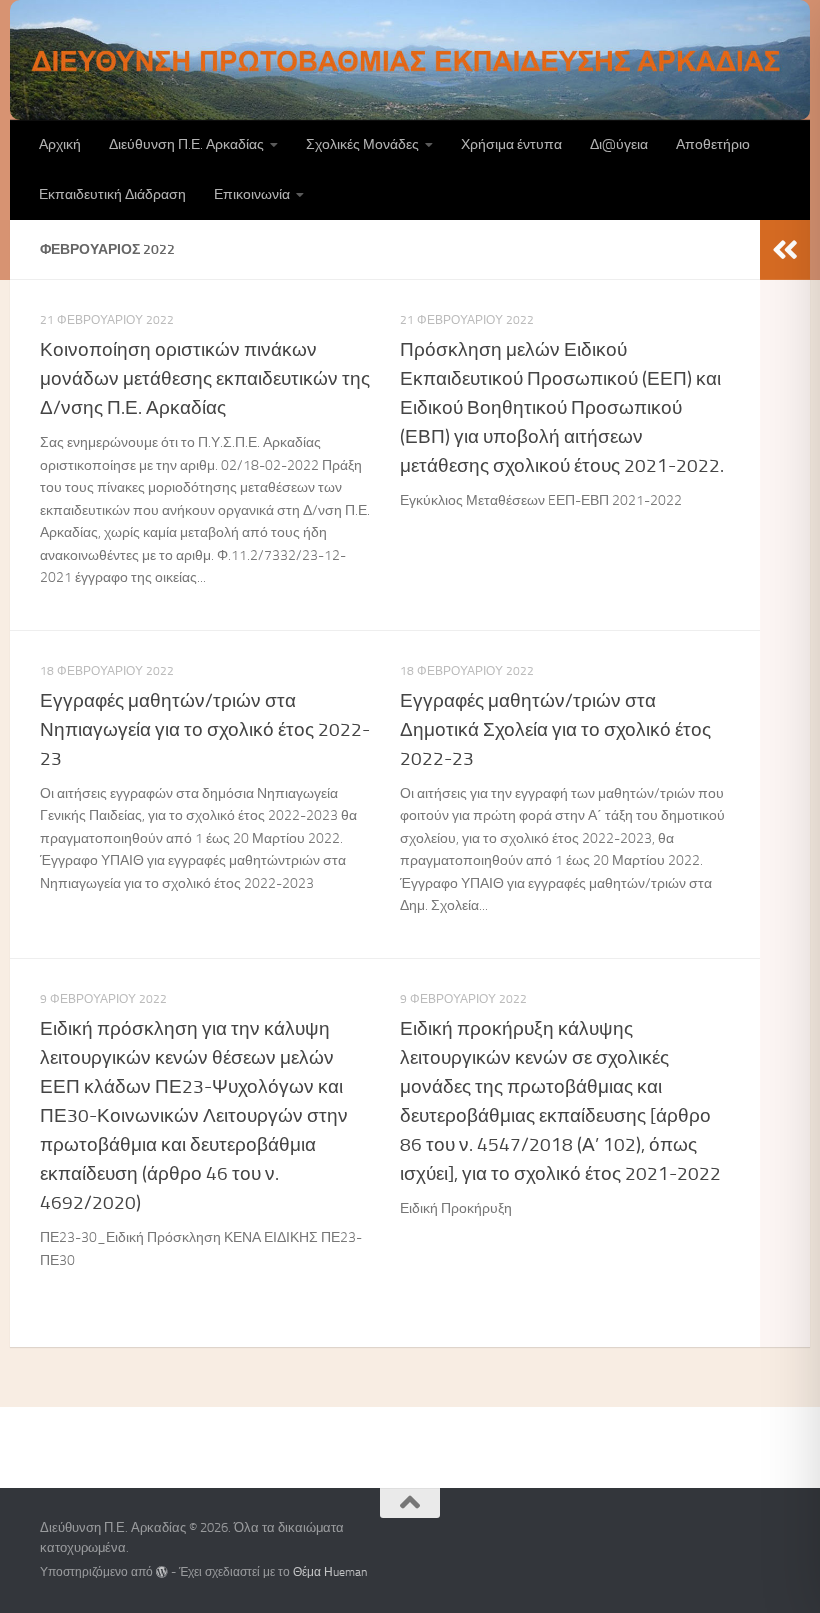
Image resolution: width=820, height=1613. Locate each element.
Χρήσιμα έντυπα (511, 144)
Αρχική (60, 144)
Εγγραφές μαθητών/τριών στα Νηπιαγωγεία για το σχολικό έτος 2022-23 (205, 729)
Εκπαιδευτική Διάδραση (112, 194)
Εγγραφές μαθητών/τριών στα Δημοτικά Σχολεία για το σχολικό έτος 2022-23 (555, 729)
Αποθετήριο (713, 144)
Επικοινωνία (252, 194)
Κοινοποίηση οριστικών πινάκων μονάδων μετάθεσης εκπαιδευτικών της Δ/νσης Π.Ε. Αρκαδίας (205, 378)
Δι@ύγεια (619, 144)
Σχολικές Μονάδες (362, 144)
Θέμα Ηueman (330, 1572)
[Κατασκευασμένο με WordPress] (162, 1572)
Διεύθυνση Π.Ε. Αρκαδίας (186, 144)
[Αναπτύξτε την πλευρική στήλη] (785, 250)
